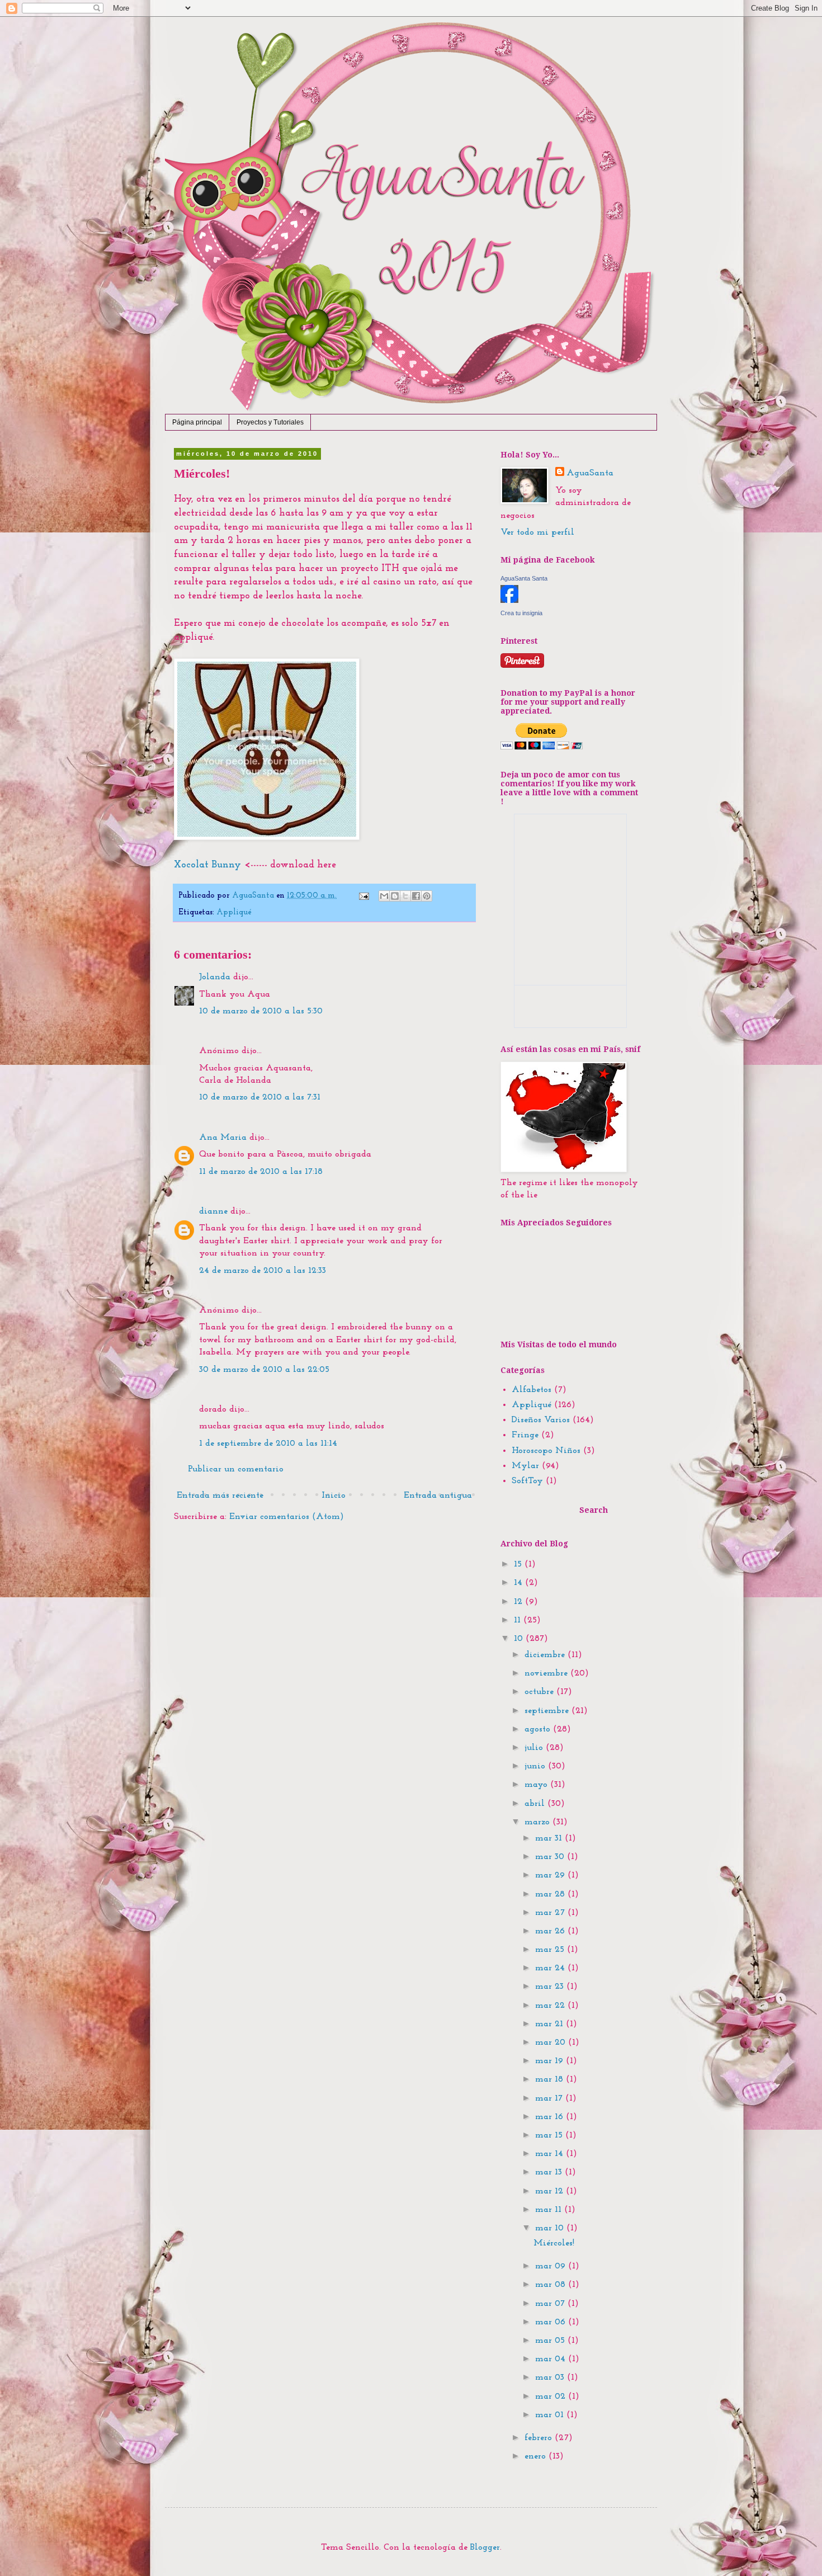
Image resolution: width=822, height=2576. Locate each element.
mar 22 (551, 2006)
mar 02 (552, 2396)
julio (535, 1748)
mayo (537, 1785)
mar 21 (551, 2024)
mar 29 (551, 1875)
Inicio (334, 1495)
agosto (539, 1729)
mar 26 (551, 1931)
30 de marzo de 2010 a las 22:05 (264, 1370)
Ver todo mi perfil (537, 532)
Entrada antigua (438, 1495)
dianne (213, 1211)
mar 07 (551, 2304)
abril (536, 1804)
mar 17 (550, 2098)
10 (520, 1639)
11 (519, 1620)
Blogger (485, 2547)
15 (519, 1564)
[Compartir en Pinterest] (427, 896)
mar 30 (551, 1857)
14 (519, 1583)
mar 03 (551, 2377)
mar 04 (552, 2359)
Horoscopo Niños (546, 1451)
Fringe (525, 1435)
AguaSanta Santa (524, 578)
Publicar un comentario (236, 1469)
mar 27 (551, 1913)
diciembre (546, 1655)
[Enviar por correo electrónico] (384, 896)
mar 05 (551, 2341)
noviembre (547, 1673)
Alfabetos (532, 1390)
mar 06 (552, 2322)
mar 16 (551, 2117)
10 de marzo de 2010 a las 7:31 (260, 1097)
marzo (538, 1822)
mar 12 (551, 2191)
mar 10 (551, 2228)
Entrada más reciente (220, 1495)
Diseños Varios (541, 1420)
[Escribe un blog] (395, 896)
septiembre (548, 1711)
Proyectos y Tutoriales (270, 422)
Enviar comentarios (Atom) (287, 1517)
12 (519, 1602)
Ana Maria (223, 1138)
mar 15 (550, 2135)
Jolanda (215, 977)
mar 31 (550, 1838)
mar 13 (550, 2172)
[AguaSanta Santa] (509, 601)
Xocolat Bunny (207, 865)
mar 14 (551, 2154)
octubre (540, 1692)
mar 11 (550, 2210)
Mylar (525, 1466)
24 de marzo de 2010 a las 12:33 (263, 1271)
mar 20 (552, 2042)
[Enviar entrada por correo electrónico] (363, 896)
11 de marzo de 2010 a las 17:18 (261, 1172)
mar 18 (551, 2079)
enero (537, 2456)
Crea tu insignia (521, 613)
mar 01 (551, 2415)
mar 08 (552, 2285)
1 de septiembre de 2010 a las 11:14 (268, 1443)
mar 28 (551, 1894)
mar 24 (551, 1968)
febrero (540, 2438)
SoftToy (527, 1481)
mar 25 (551, 1950)
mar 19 (551, 2061)
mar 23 (551, 1987)
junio (536, 1766)
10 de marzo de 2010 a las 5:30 (261, 1011)
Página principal (197, 422)
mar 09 (552, 2266)
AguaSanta (590, 473)
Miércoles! (554, 2243)
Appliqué (234, 912)
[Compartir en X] (405, 896)
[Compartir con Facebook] (416, 896)
